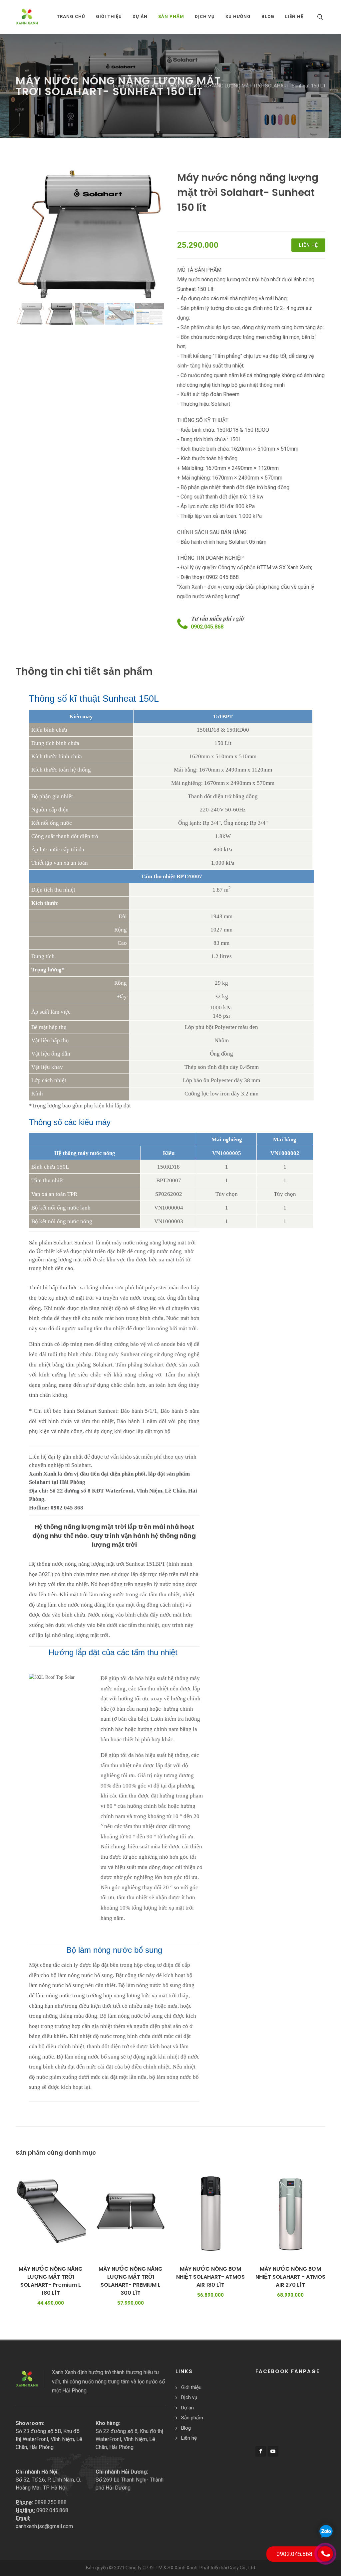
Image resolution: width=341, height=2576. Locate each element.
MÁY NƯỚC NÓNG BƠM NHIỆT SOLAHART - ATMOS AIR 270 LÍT (290, 2277)
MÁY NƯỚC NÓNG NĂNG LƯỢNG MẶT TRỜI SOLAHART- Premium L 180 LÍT (51, 2281)
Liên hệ (308, 245)
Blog (186, 2428)
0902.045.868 (207, 627)
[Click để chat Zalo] (326, 2531)
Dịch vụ (189, 2397)
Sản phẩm (152, 86)
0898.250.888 (51, 2502)
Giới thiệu (191, 2387)
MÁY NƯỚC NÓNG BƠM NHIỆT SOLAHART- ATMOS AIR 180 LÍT (210, 2277)
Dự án (187, 2408)
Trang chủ (71, 16)
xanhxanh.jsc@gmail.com (44, 2526)
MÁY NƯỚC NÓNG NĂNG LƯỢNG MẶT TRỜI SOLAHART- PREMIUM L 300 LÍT (131, 2281)
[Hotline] (325, 2554)
